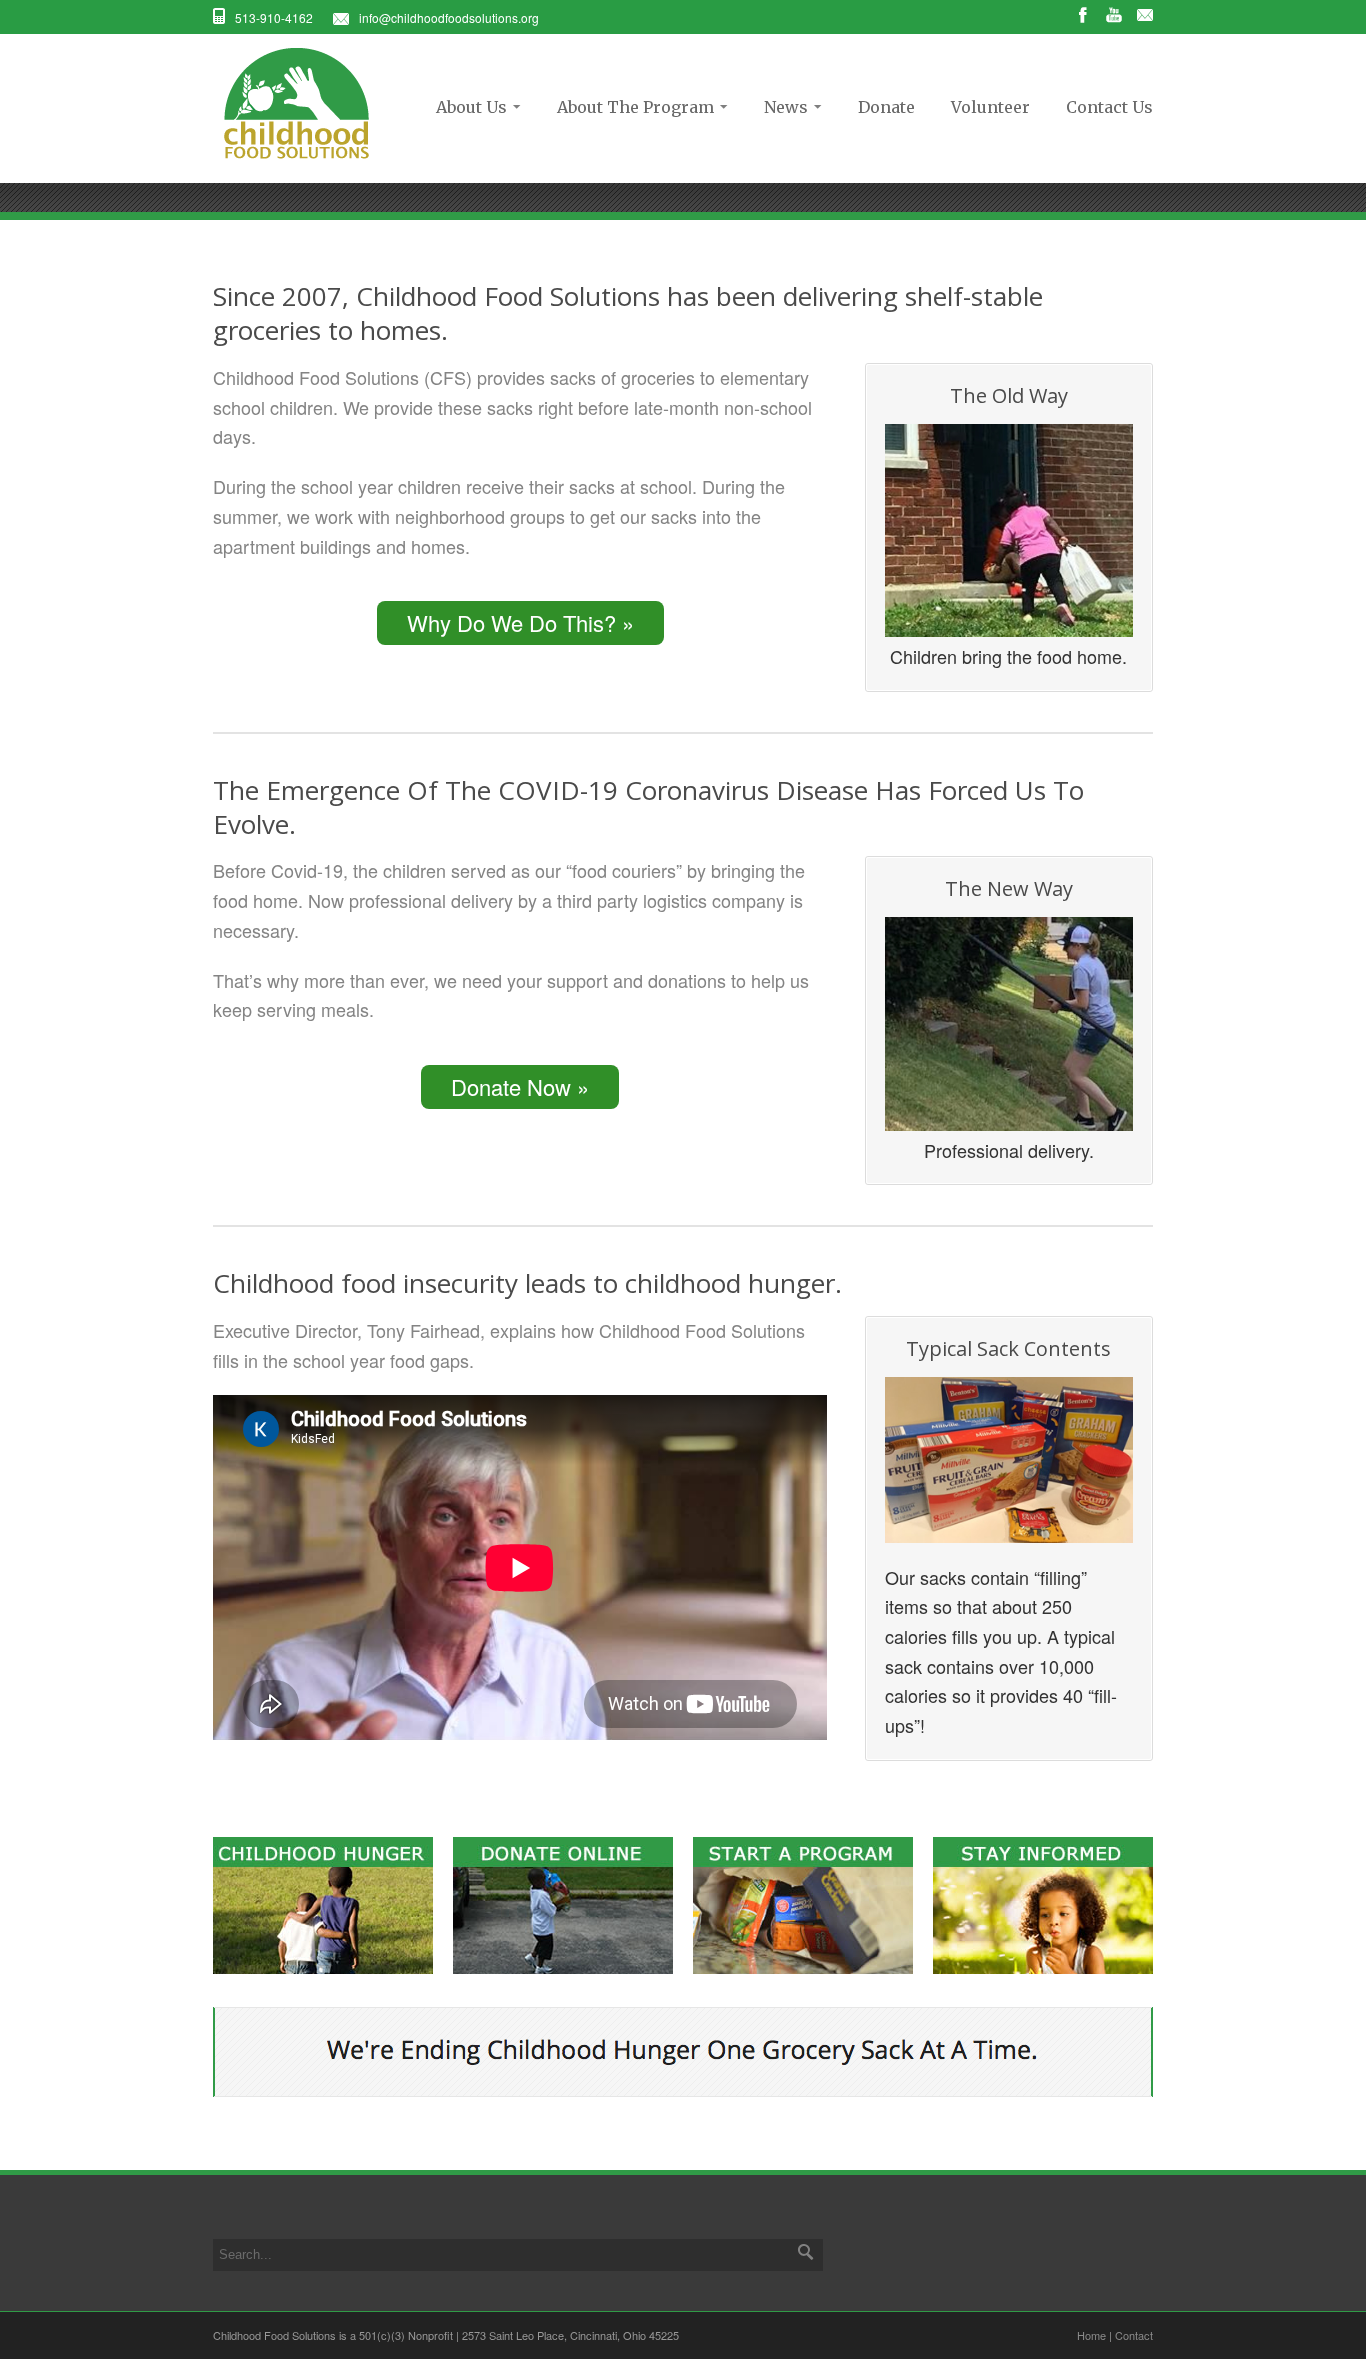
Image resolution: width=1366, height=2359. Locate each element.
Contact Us (1109, 107)
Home (1091, 2335)
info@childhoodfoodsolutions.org (449, 17)
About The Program (629, 107)
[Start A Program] (803, 1966)
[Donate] (563, 1966)
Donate (886, 107)
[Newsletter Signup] (1043, 1966)
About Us (465, 107)
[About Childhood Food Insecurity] (323, 1966)
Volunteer (990, 107)
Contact (1134, 2335)
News (780, 107)
